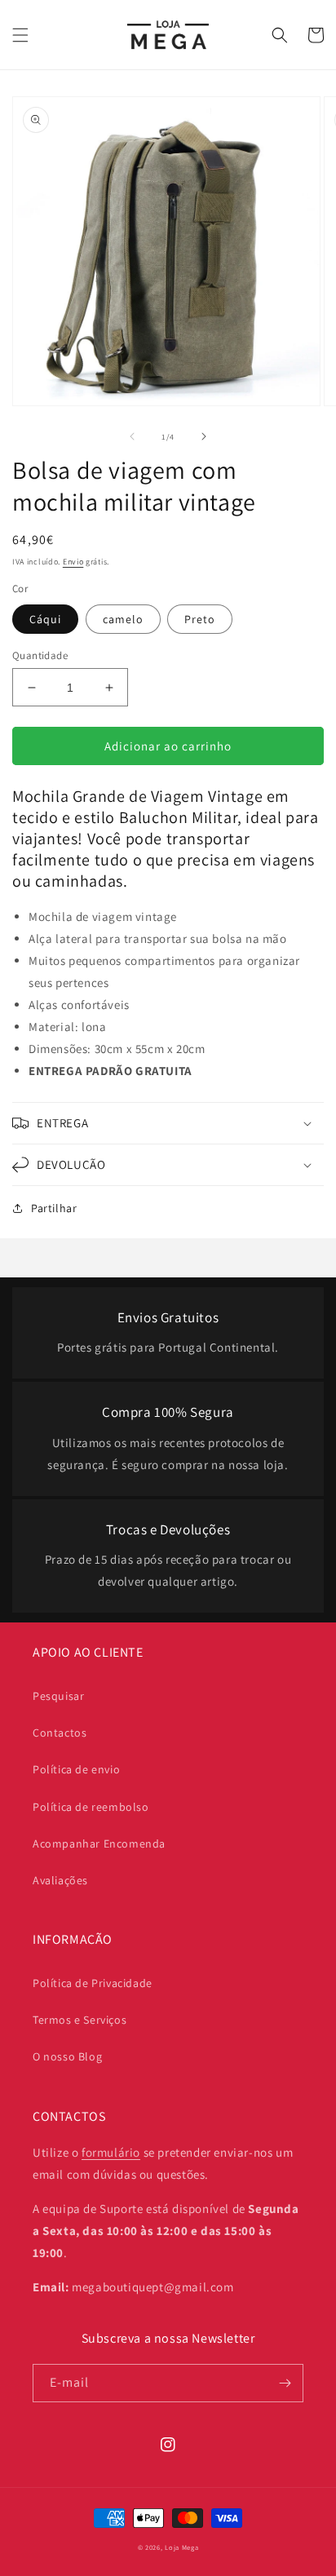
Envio (73, 562)
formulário (111, 2152)
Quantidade (40, 655)
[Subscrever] (285, 2383)
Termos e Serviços (80, 2020)
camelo (123, 619)
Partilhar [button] (54, 1208)
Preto (200, 619)
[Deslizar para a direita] (204, 436)
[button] (20, 35)
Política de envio (76, 1769)
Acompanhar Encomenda (99, 1843)
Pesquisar (58, 1696)
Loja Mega (181, 2547)
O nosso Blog (67, 2056)
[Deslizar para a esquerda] (132, 436)
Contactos (60, 1733)
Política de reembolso (91, 1807)
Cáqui (45, 619)
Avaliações (60, 1880)
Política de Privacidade (93, 1983)
